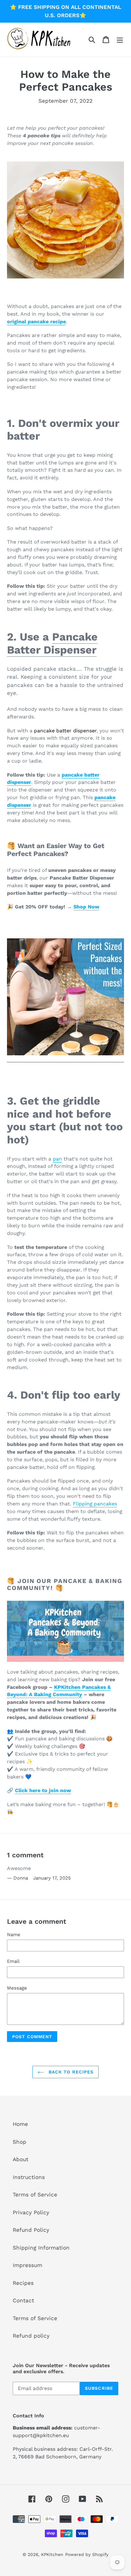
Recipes (23, 2283)
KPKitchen (52, 2554)
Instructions (29, 2177)
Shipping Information (41, 2248)
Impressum (28, 2265)
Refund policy (31, 2336)
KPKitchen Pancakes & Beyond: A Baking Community (59, 1691)
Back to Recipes (70, 2072)
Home (20, 2124)
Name (14, 1935)
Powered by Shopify (87, 2554)
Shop (20, 2142)
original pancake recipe (36, 322)
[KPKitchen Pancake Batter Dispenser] (65, 1059)
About (21, 2159)
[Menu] (120, 39)
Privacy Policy (31, 2212)
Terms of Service (35, 2195)
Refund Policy (31, 2230)
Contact (23, 2300)
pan (57, 1159)
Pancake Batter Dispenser (52, 643)
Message (17, 1988)
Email (13, 1961)
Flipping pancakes (95, 1504)
